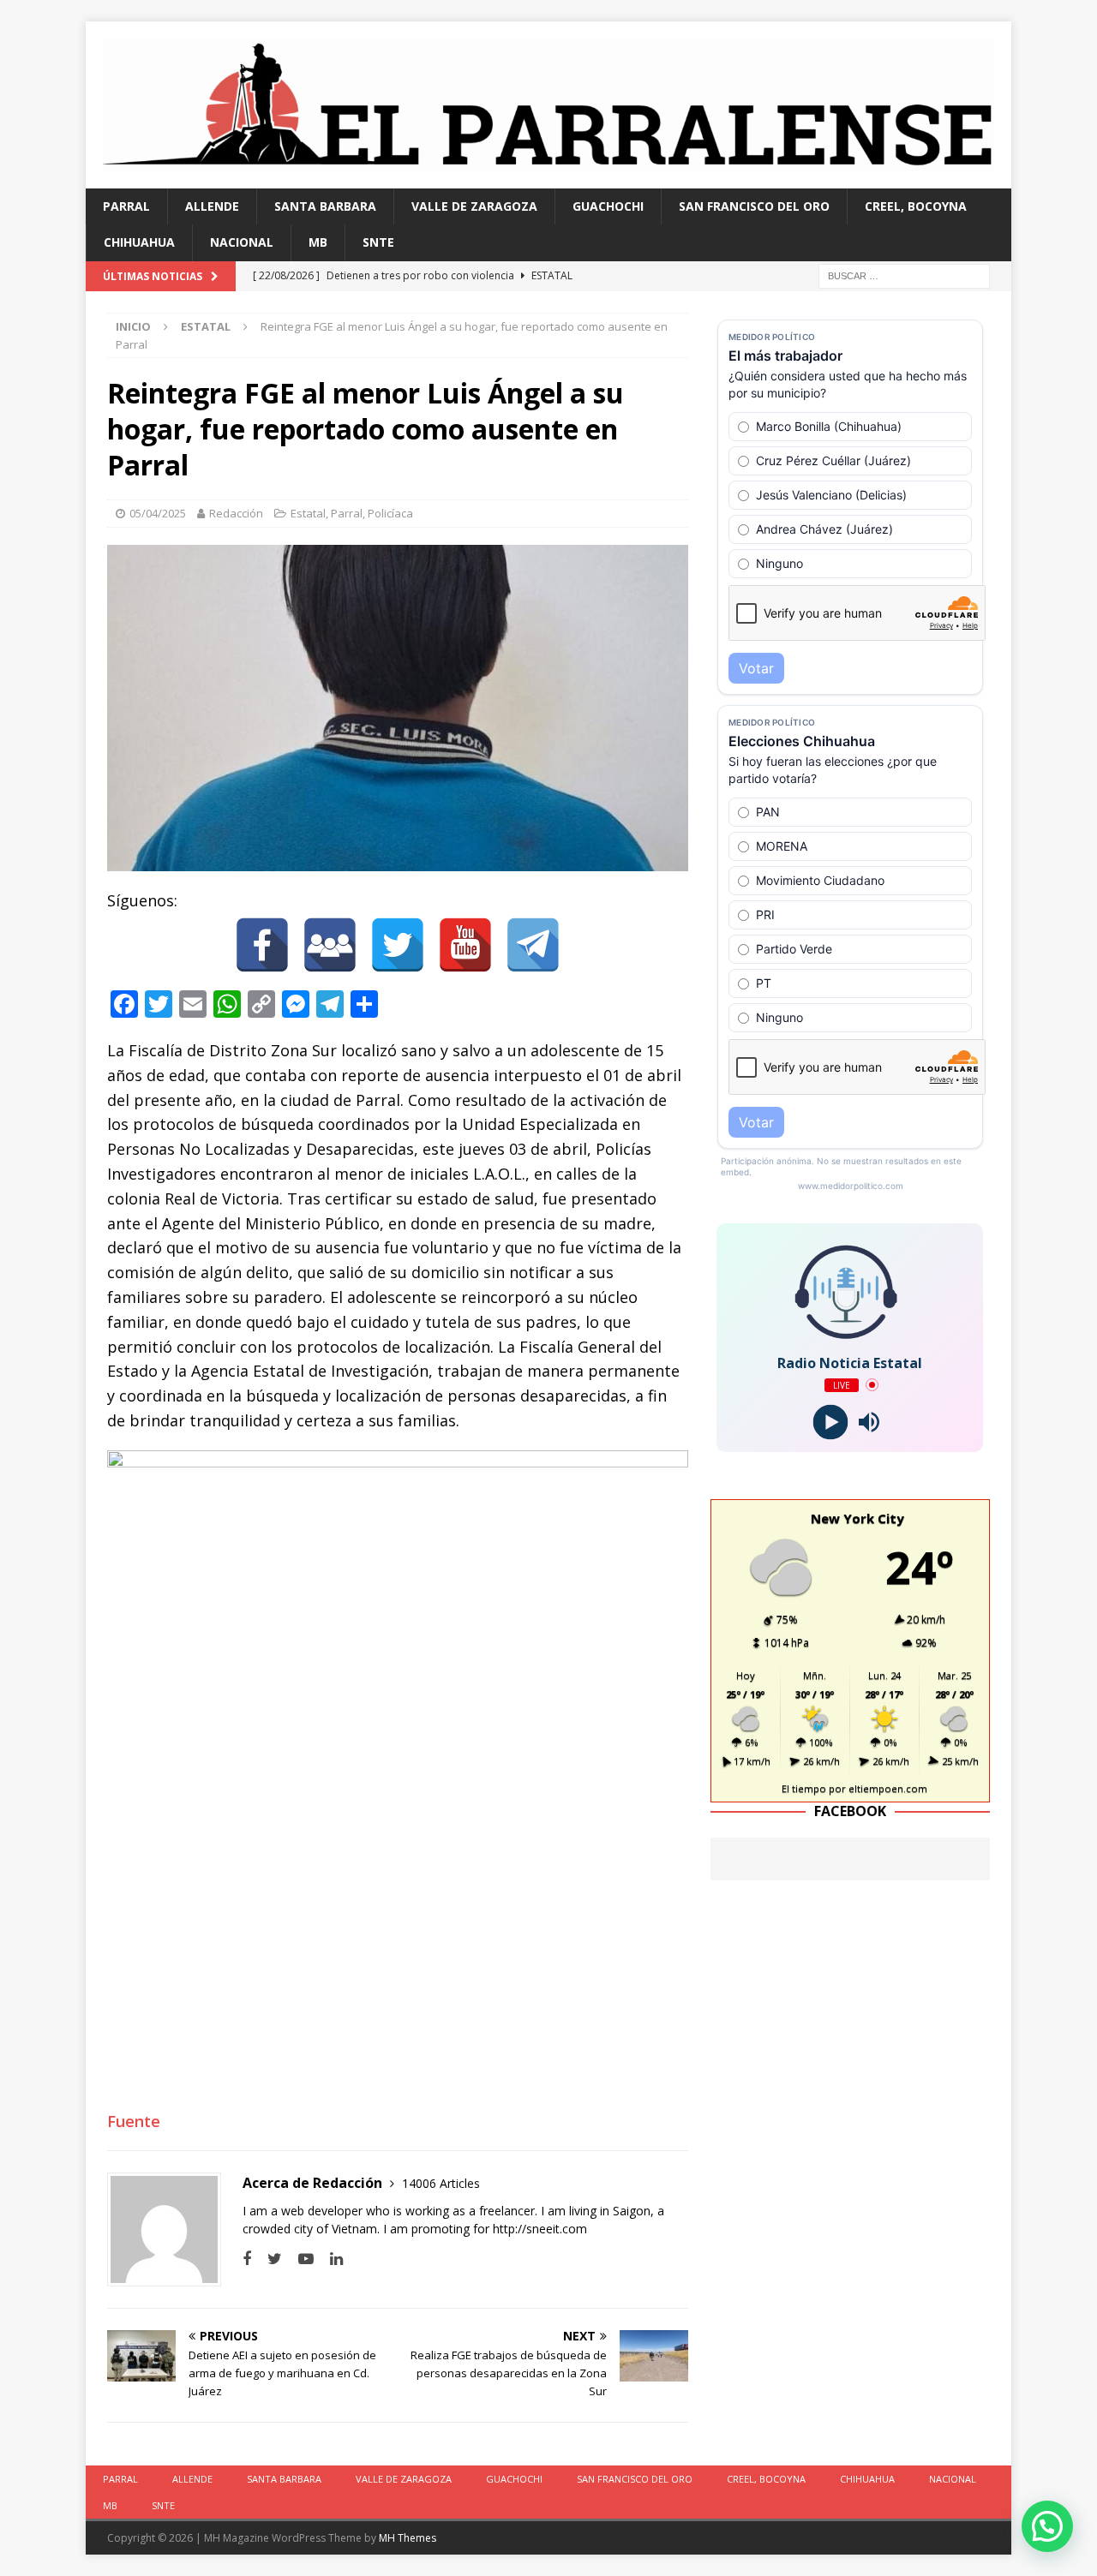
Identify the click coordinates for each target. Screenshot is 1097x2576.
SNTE (378, 242)
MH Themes (408, 2538)
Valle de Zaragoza (474, 206)
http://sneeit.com (540, 2229)
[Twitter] (398, 945)
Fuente (134, 2121)
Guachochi (608, 206)
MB (318, 242)
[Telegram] (533, 945)
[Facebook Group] (330, 945)
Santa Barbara (325, 206)
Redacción (236, 513)
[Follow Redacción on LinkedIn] (330, 2259)
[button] (1047, 2526)
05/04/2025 (158, 513)
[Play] (831, 1422)
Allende (212, 206)
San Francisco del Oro (754, 206)
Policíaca (390, 513)
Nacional (242, 242)
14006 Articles (441, 2183)
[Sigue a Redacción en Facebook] (247, 2259)
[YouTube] (465, 945)
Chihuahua (139, 242)
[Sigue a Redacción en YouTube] (300, 2259)
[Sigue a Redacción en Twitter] (268, 2259)
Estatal (308, 513)
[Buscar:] (904, 275)
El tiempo (804, 1788)
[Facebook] (262, 945)
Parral (126, 206)
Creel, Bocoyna (916, 206)
